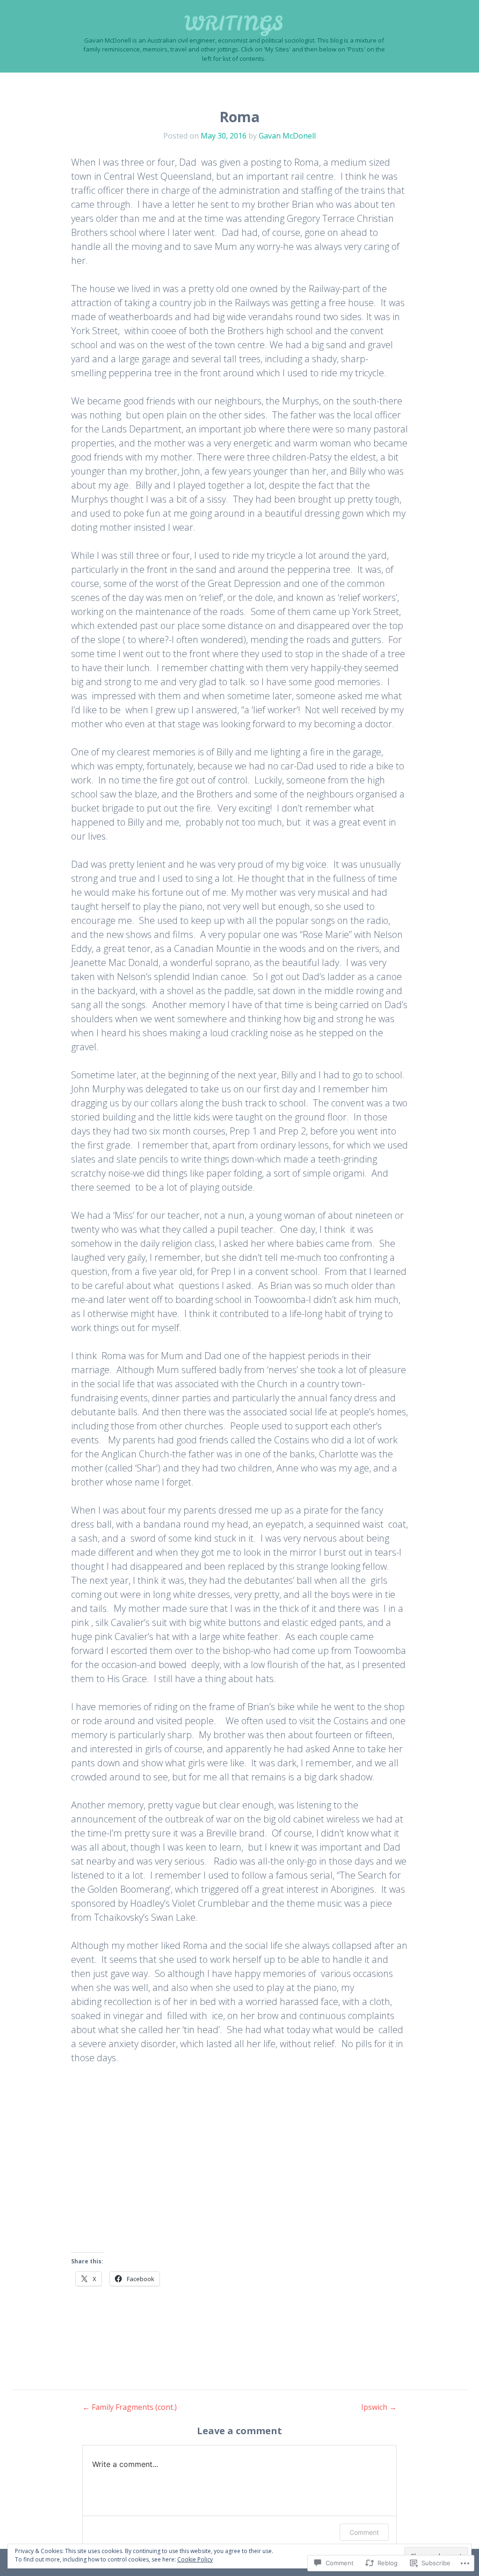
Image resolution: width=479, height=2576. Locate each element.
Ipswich (379, 2407)
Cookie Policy (195, 2559)
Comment (364, 2532)
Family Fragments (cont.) (130, 2407)
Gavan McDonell (287, 136)
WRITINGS (234, 23)
